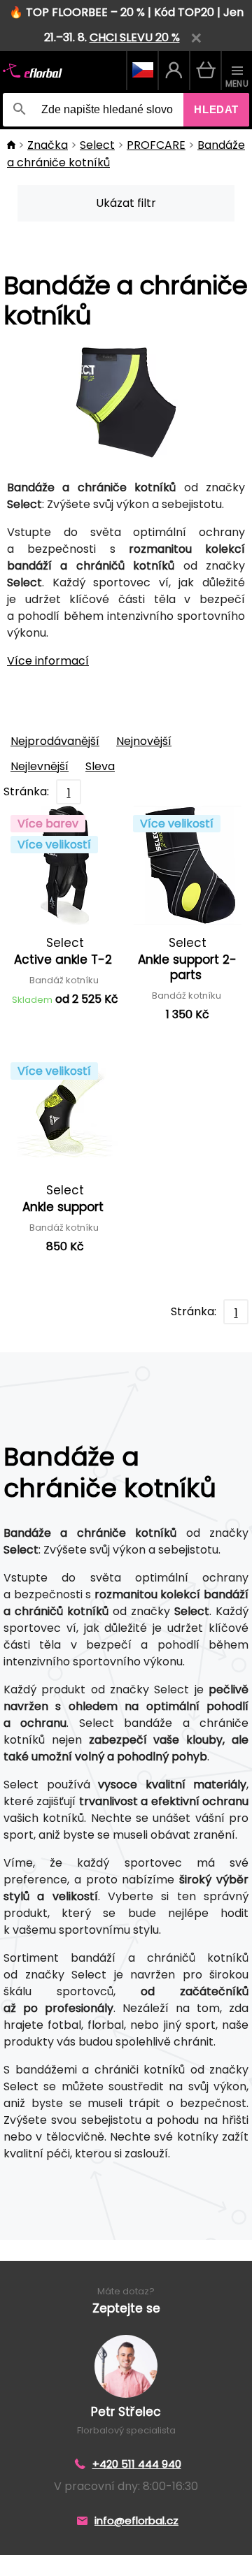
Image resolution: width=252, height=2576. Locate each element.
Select (97, 145)
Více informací (48, 661)
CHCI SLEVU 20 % (135, 37)
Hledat (216, 109)
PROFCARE (156, 145)
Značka (48, 145)
